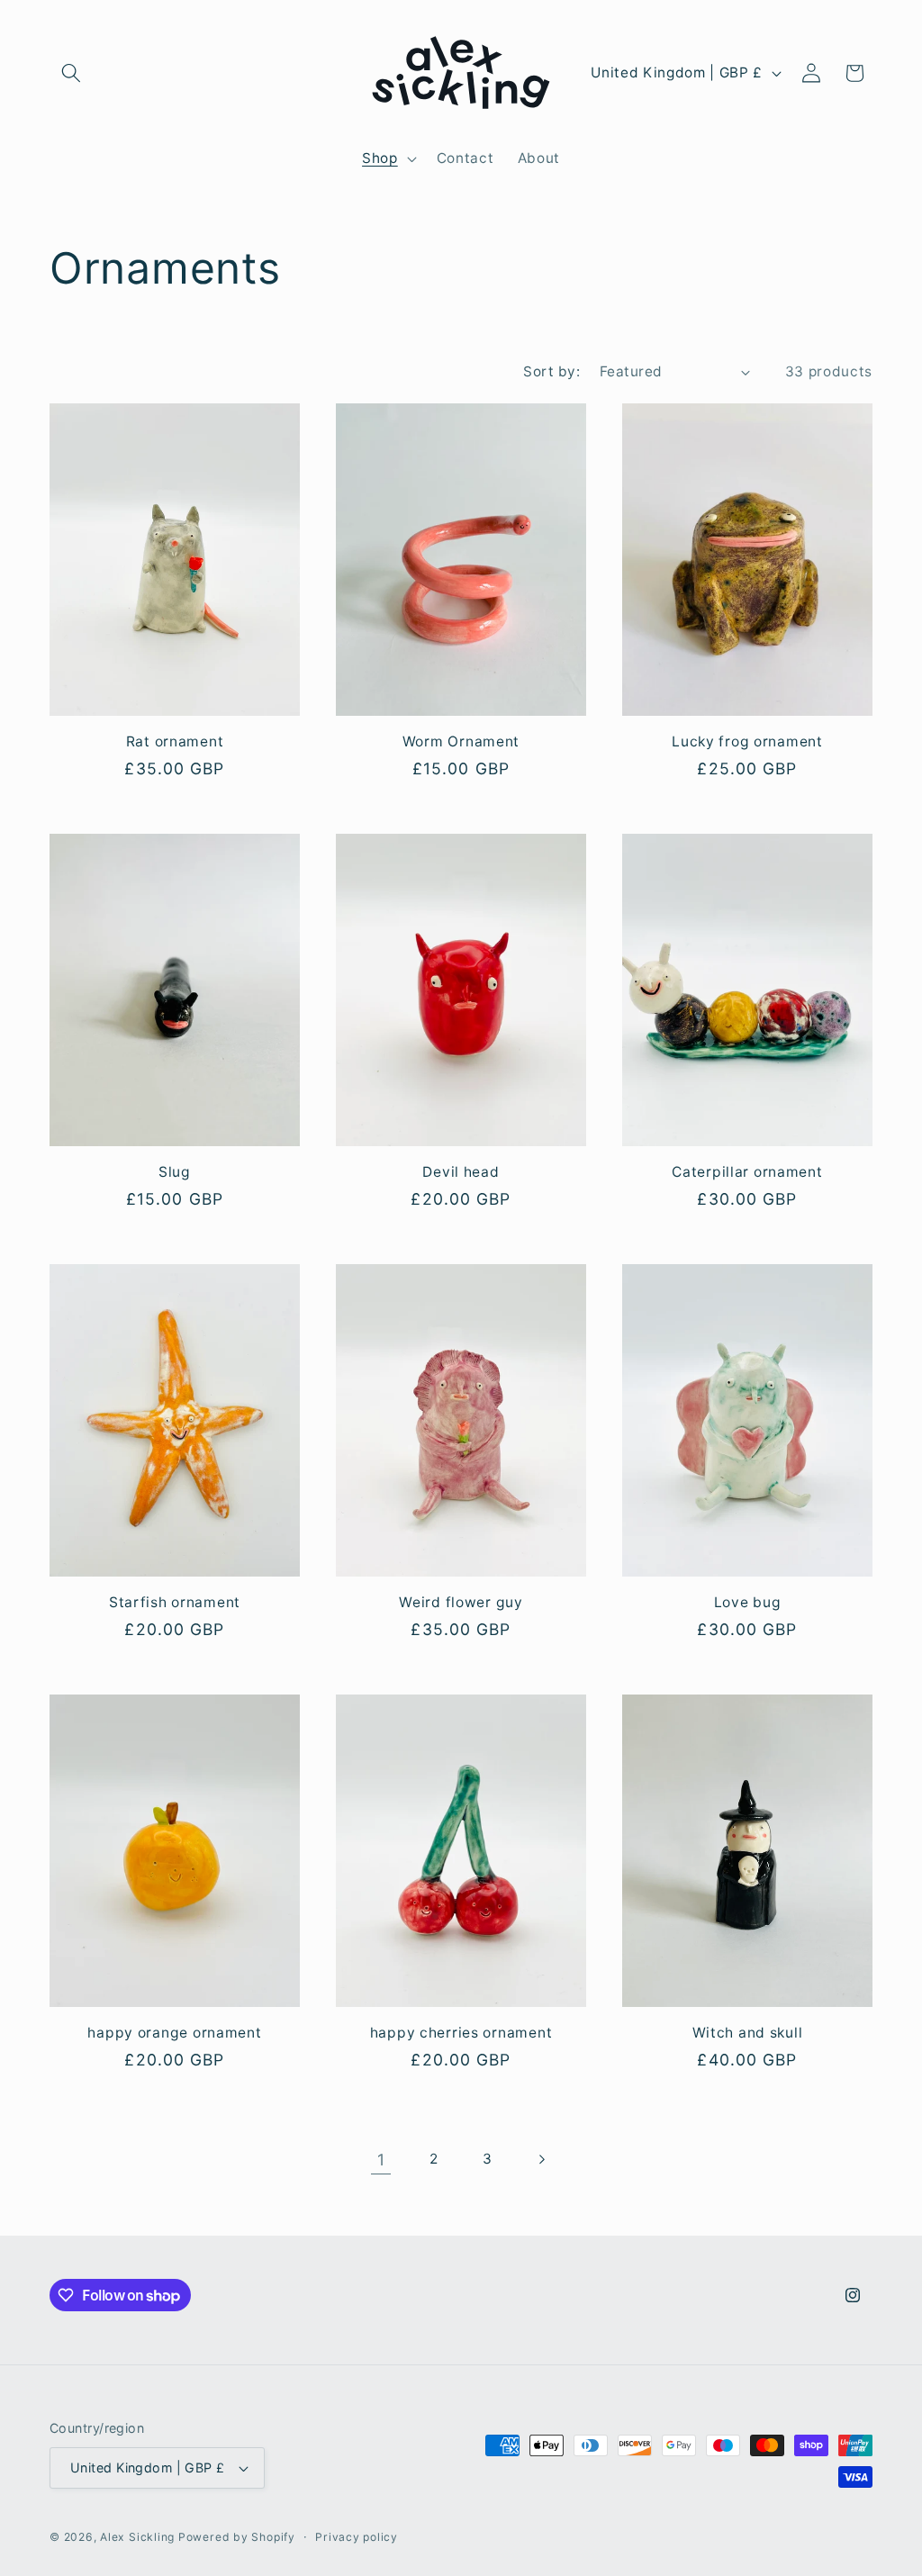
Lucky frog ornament (747, 741)
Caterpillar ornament (747, 1172)
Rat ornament (175, 741)
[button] (71, 73)
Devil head (461, 1172)
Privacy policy (357, 2537)
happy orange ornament (174, 2033)
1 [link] (381, 2160)
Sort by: (551, 371)
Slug (175, 1172)
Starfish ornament (175, 1602)
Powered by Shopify (237, 2537)
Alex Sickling (139, 2537)
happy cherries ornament (461, 2033)
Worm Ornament (461, 741)
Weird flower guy (461, 1602)
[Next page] (541, 2160)
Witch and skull (748, 2033)
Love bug (748, 1602)
